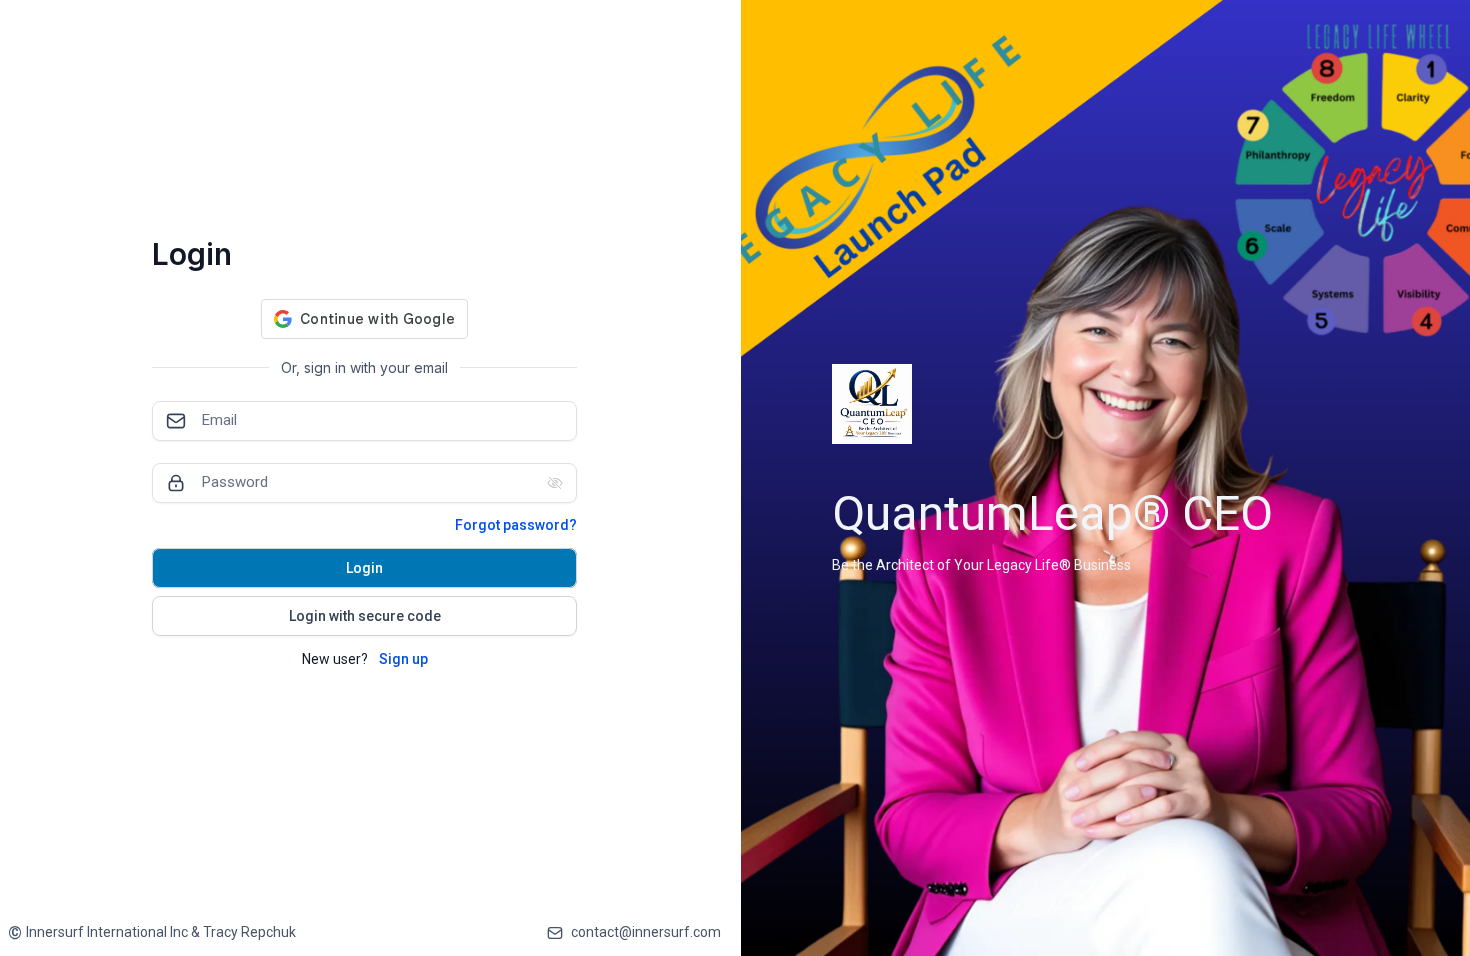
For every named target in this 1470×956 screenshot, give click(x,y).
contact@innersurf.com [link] (646, 932)
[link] (152, 932)
